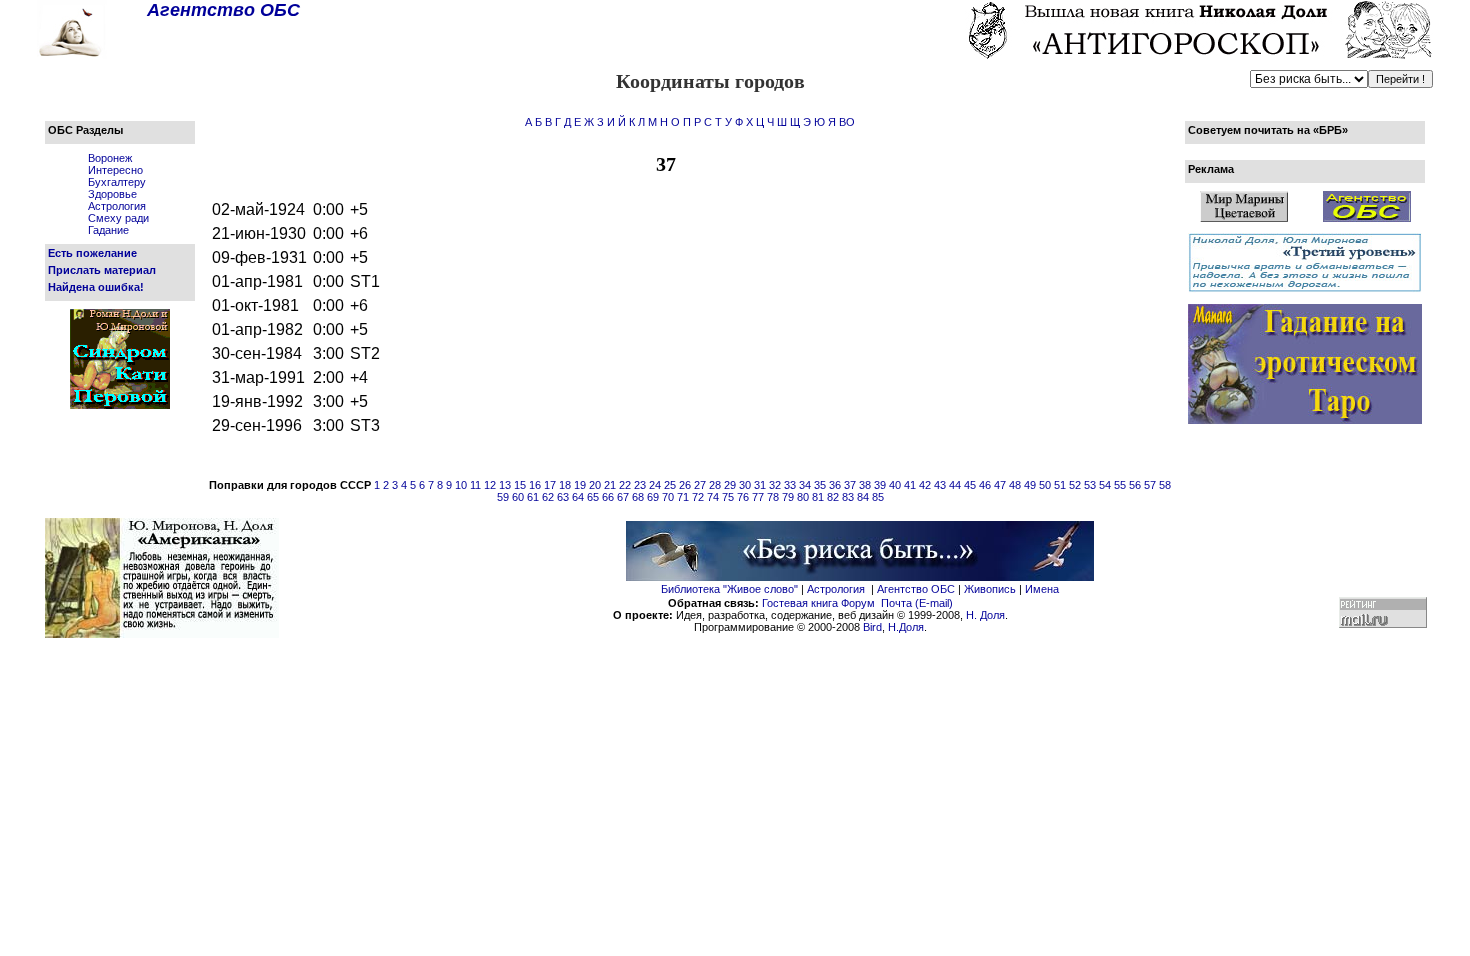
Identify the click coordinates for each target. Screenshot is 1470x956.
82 (833, 497)
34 (805, 485)
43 (940, 485)
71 (683, 497)
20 (595, 485)
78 (773, 497)
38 (865, 485)
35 (820, 485)
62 (548, 497)
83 (848, 497)
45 (970, 485)
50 (1045, 485)
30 (745, 485)
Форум (858, 603)
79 (788, 497)
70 (668, 497)
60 (518, 497)
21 (610, 485)
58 (1165, 485)
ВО (847, 122)
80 (803, 497)
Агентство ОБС (916, 589)
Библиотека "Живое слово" (729, 589)
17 (550, 485)
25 (670, 485)
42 (925, 485)
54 (1105, 485)
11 (475, 485)
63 (563, 497)
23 (640, 485)
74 (713, 497)
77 (758, 497)
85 (878, 497)
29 (730, 485)
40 (895, 485)
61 (533, 497)
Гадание (108, 230)
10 (461, 485)
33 (790, 485)
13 (505, 485)
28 (715, 485)
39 (880, 485)
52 (1075, 485)
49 (1030, 485)
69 (653, 497)
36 (835, 485)
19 (580, 485)
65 (593, 497)
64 (578, 497)
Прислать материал (102, 270)
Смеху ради (118, 218)
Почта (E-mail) (917, 603)
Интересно (115, 170)
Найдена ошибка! (96, 287)
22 (625, 485)
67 (623, 497)
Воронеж (110, 158)
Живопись (990, 589)
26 (685, 485)
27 (700, 485)
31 (760, 485)
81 (818, 497)
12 (490, 485)
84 (863, 497)
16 (535, 485)
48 (1015, 485)
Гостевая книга (800, 603)
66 (608, 497)
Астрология (117, 206)
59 (503, 497)
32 (775, 485)
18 (565, 485)
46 (985, 485)
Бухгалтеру (117, 182)
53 (1090, 485)
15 (520, 485)
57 (1150, 485)
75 (728, 497)
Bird (872, 627)
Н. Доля (985, 615)
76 (743, 497)
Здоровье (112, 194)
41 (910, 485)
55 (1120, 485)
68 (638, 497)
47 (1000, 485)
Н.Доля (906, 627)
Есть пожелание (92, 253)
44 (955, 485)
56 (1135, 485)
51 (1060, 485)
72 (698, 497)
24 (655, 485)
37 (850, 485)
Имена (1042, 589)
